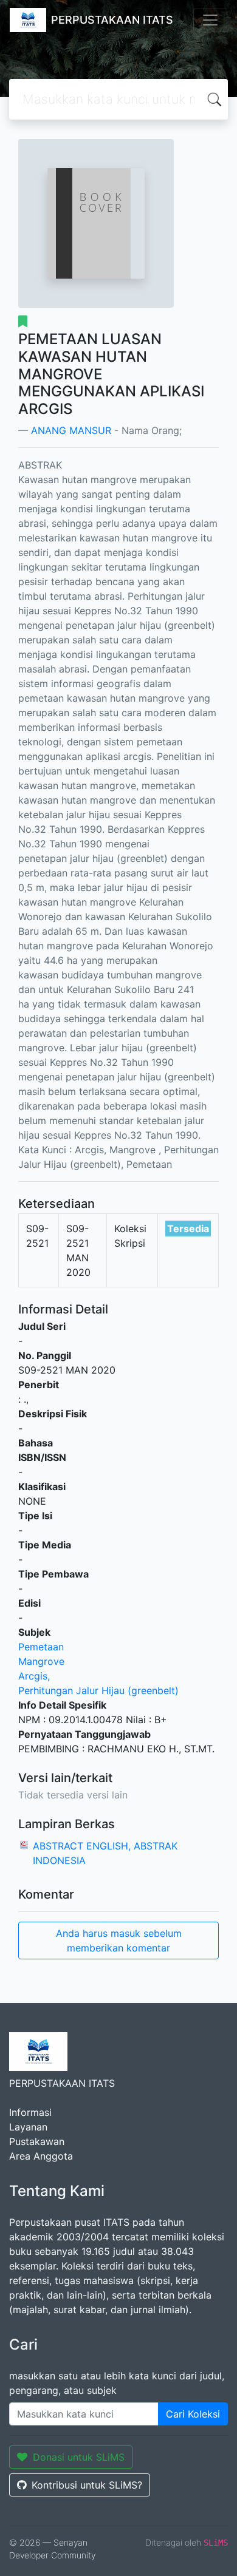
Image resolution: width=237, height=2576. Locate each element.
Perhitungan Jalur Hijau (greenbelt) (98, 1690)
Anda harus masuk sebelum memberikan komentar (119, 1940)
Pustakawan (37, 2141)
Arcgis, (34, 1676)
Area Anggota (41, 2156)
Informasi (30, 2112)
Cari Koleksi (193, 2414)
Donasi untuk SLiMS (79, 2457)
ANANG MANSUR (71, 430)
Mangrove (41, 1661)
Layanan (28, 2127)
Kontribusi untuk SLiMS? (87, 2485)
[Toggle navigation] (210, 20)
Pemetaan (41, 1647)
